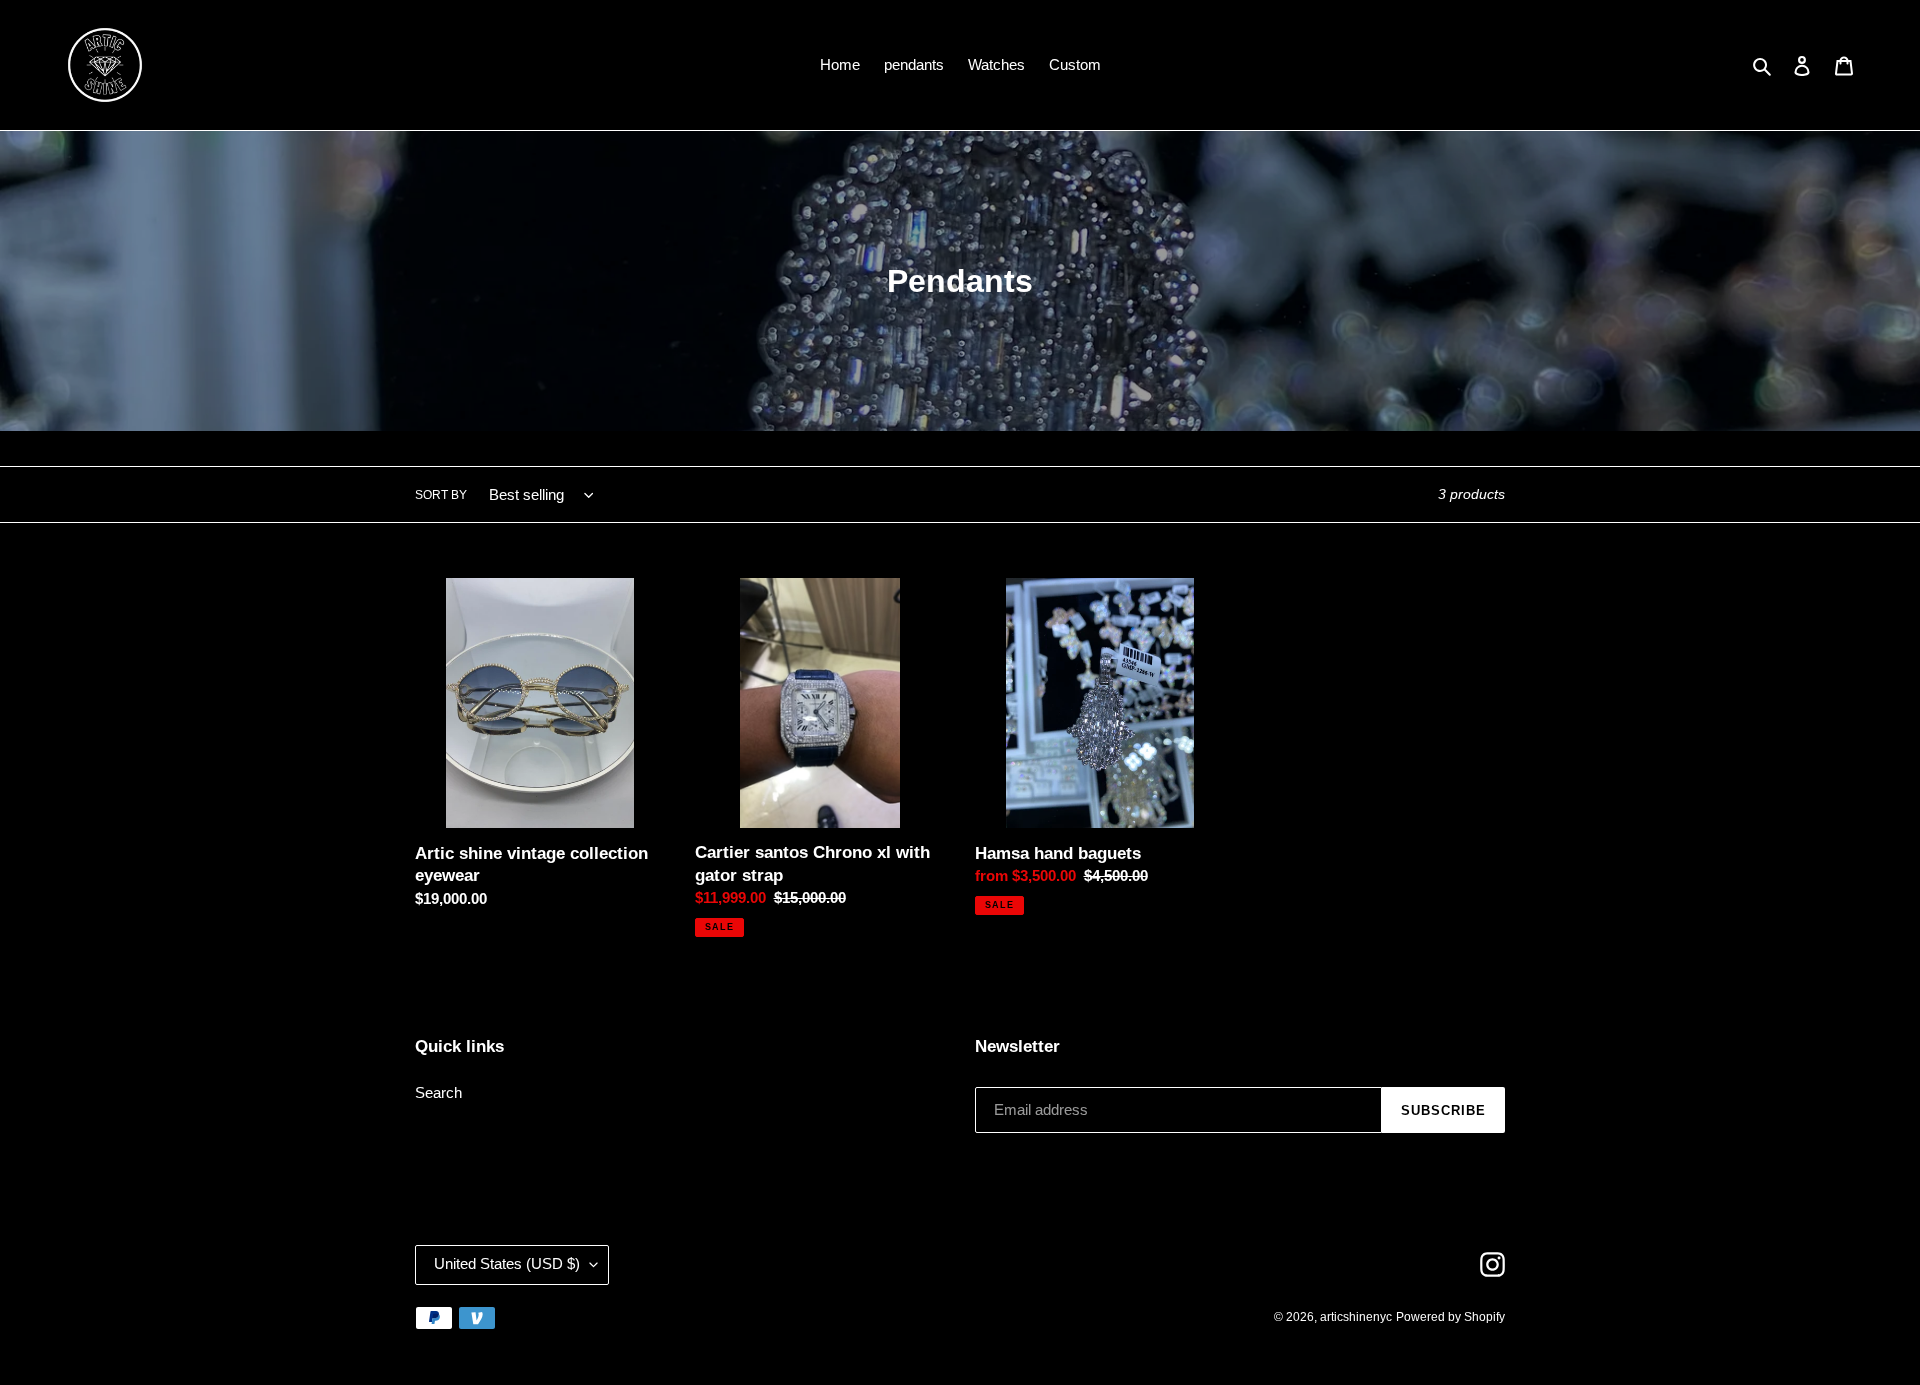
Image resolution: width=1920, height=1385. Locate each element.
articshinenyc (1356, 1318)
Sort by (441, 496)
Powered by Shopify (1450, 1318)
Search (438, 1093)
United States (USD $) (507, 1264)
